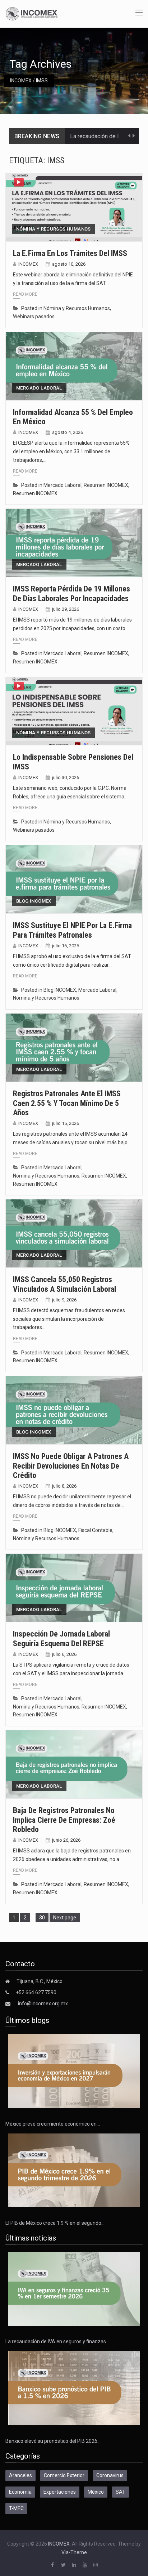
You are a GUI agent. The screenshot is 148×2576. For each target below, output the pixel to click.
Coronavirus (110, 2475)
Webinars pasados (34, 316)
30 (44, 1917)
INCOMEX (21, 81)
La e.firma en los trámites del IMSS (70, 253)
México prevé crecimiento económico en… (53, 2124)
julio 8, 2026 (64, 1486)
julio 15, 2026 (66, 1123)
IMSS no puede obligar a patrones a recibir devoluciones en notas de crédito (71, 1466)
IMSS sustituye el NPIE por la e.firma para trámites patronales (72, 930)
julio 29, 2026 (66, 609)
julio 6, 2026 (64, 1654)
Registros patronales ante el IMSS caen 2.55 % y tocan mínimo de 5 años (67, 1103)
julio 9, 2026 (64, 1300)
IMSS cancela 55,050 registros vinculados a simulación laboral (64, 1284)
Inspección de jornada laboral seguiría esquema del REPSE (61, 1639)
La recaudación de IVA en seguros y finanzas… (57, 2341)
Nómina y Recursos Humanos (54, 229)
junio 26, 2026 (66, 1840)
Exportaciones (60, 2492)
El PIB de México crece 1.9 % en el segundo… (55, 2223)
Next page (65, 1918)
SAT (121, 2492)
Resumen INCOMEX (106, 485)
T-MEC (16, 2508)
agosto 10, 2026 (69, 264)
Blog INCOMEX (34, 901)
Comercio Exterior (64, 2475)
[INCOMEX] (32, 13)
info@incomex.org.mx (43, 2004)
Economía (20, 2492)
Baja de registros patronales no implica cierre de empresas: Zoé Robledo (64, 1820)
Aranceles (20, 2475)
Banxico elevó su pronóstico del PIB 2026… (53, 2441)
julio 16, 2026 (66, 946)
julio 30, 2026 (66, 777)
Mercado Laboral (39, 388)
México (96, 2492)
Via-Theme (74, 2552)
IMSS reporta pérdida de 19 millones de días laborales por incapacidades (71, 593)
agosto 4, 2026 (68, 432)
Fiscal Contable (95, 1530)
